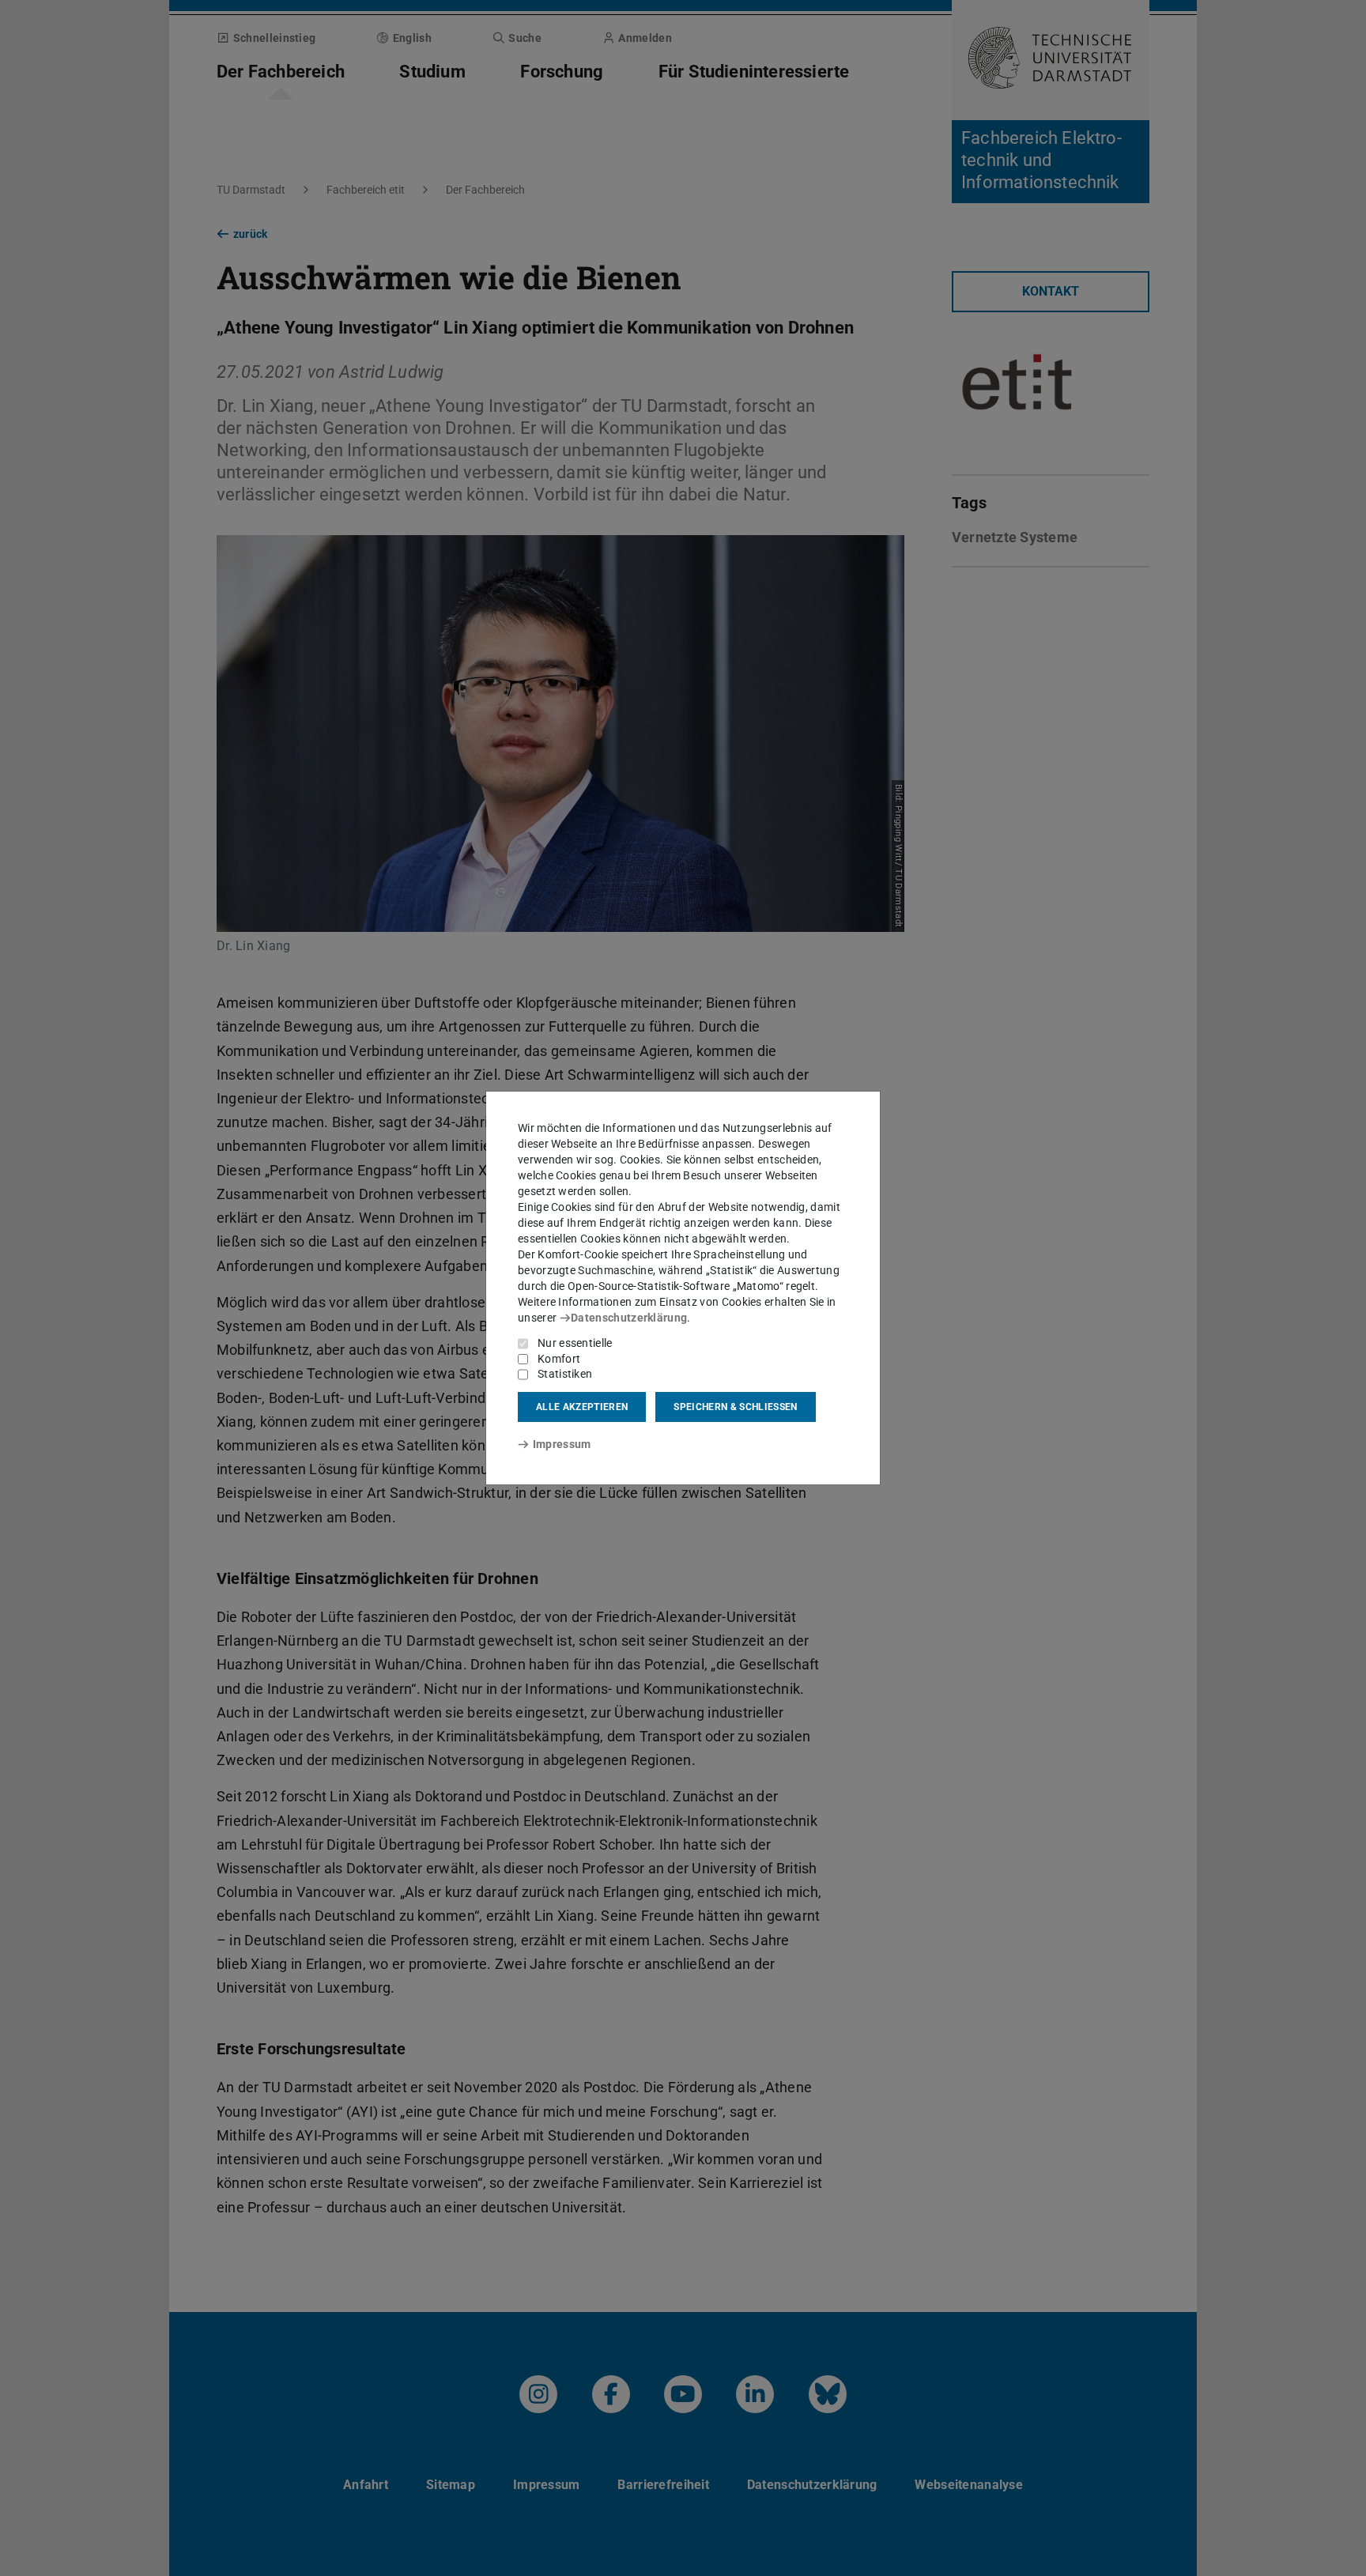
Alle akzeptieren (582, 1407)
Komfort (559, 1359)
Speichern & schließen (735, 1407)
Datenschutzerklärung (629, 1318)
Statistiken (565, 1374)
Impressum (562, 1444)
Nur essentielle (575, 1343)
